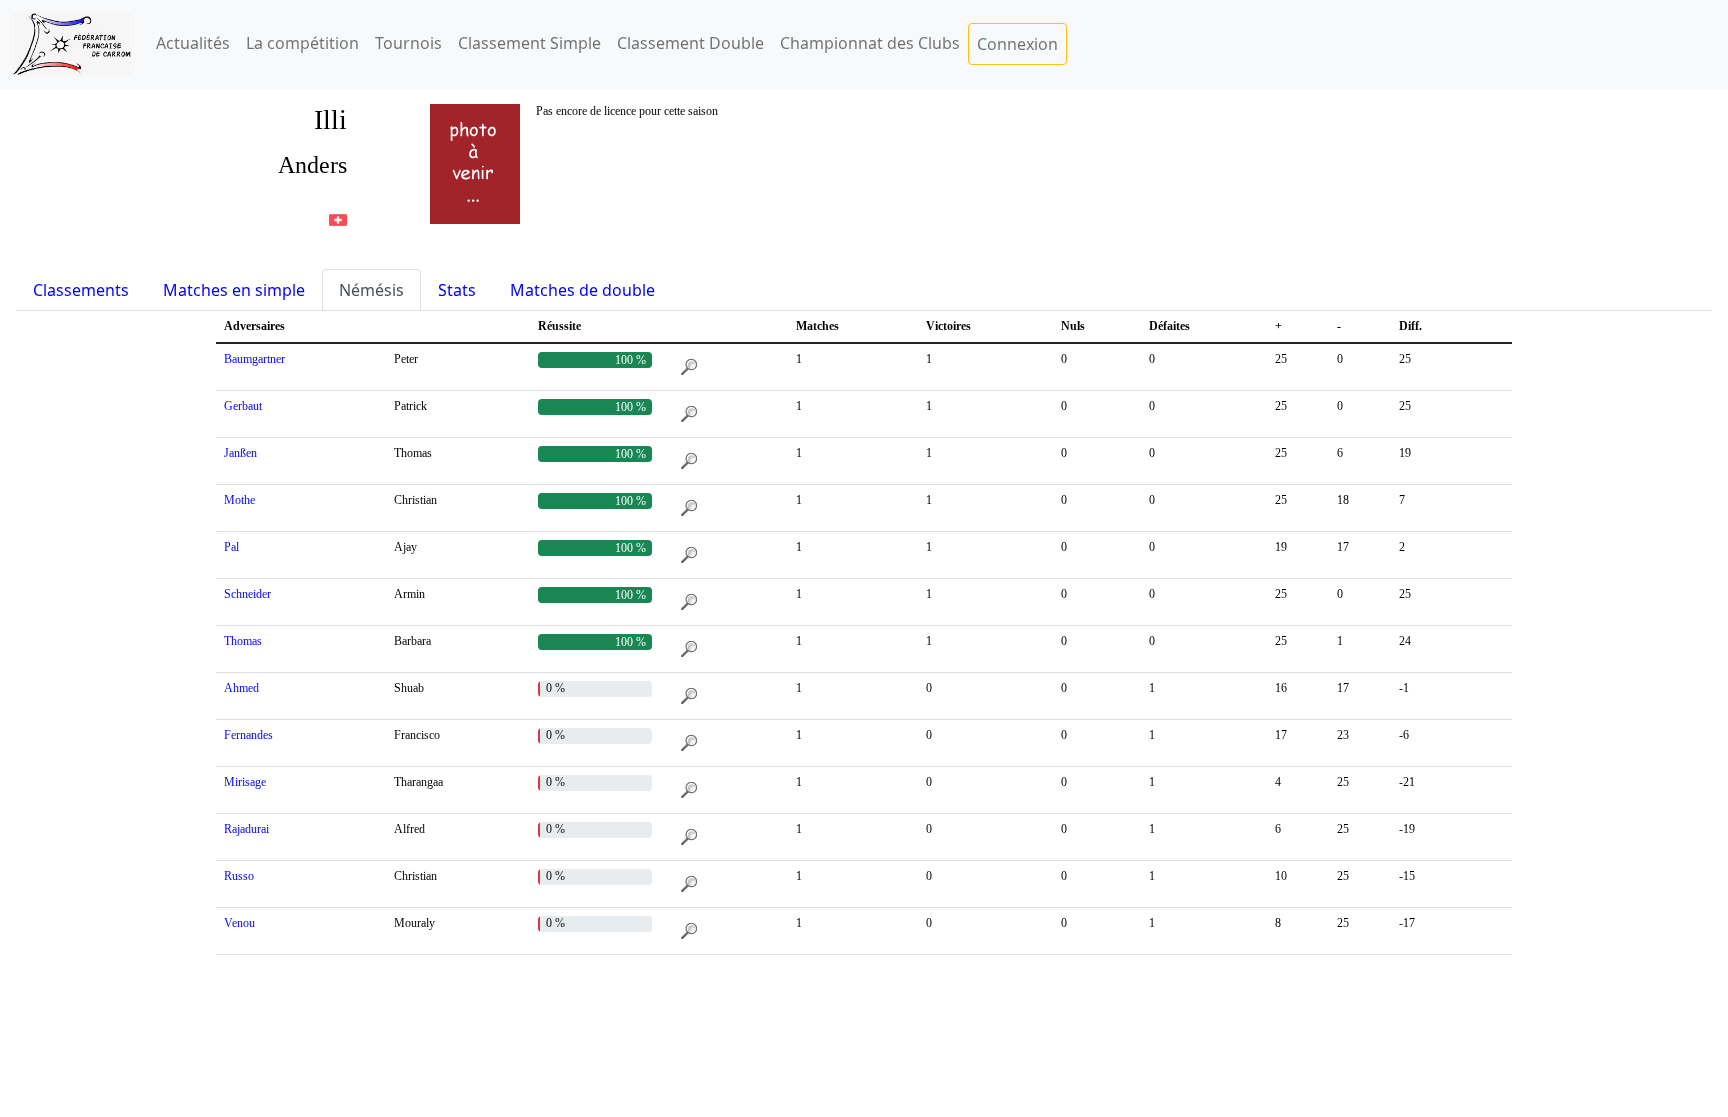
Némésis (371, 290)
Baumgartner (254, 359)
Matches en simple (234, 290)
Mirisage (245, 782)
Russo (239, 876)
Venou (239, 923)
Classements (81, 290)
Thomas (243, 641)
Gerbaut (243, 406)
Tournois (408, 43)
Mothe (239, 500)
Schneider (247, 594)
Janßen (240, 453)
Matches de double (582, 290)
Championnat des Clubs (870, 43)
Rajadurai (246, 829)
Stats (457, 290)
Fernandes (248, 735)
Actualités (193, 43)
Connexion (1017, 44)
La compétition (302, 43)
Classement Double (690, 43)
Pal (231, 547)
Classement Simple (529, 43)
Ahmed (241, 688)
